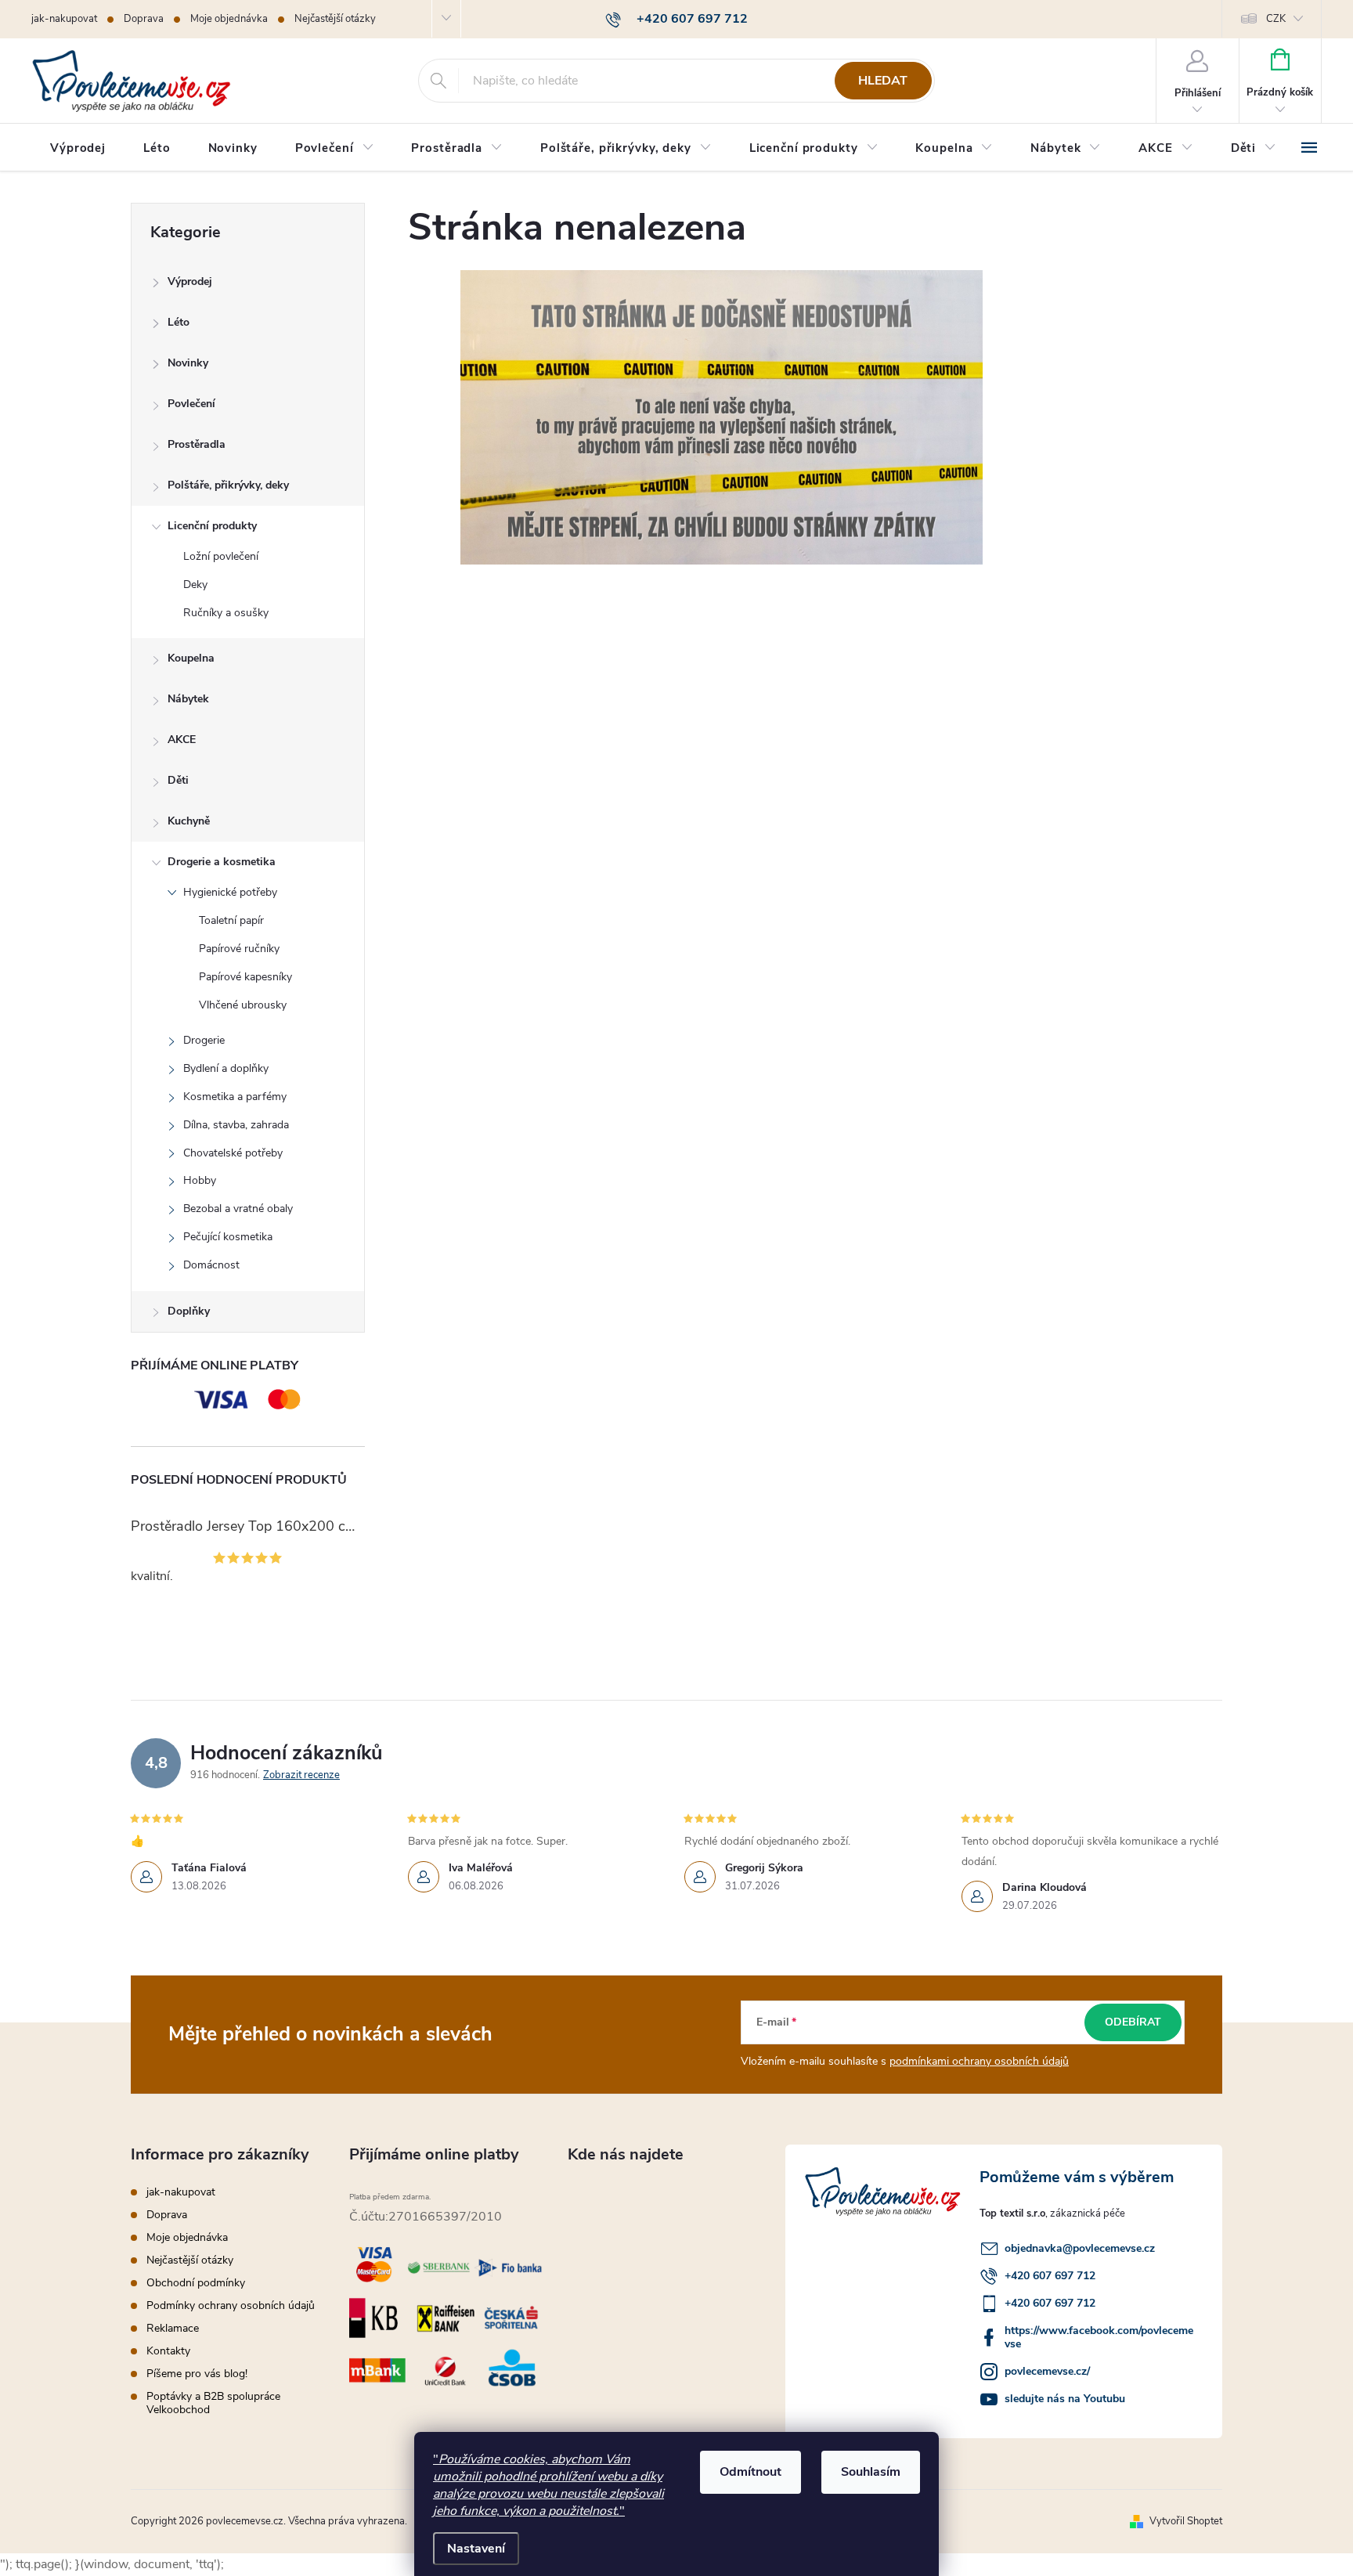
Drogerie (204, 1040)
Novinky (188, 363)
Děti (178, 780)
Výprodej (190, 281)
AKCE (182, 740)
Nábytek (188, 699)
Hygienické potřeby (230, 892)
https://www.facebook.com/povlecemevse (1099, 2337)
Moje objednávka (229, 19)
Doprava (144, 19)
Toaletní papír (231, 920)
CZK (1276, 19)
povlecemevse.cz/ (1047, 2371)
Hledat (883, 81)
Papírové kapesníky (245, 977)
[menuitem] (78, 148)
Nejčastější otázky (335, 19)
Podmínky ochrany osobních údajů (231, 2305)
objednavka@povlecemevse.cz (1080, 2248)
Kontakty (168, 2351)
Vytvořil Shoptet (1186, 2521)
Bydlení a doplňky (226, 1068)
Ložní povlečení (221, 556)
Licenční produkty (212, 526)
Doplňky (189, 1311)
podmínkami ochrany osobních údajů (979, 2061)
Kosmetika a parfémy (235, 1097)
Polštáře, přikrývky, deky (228, 485)
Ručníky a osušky (226, 613)
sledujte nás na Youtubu (1065, 2399)
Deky (195, 584)
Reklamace (173, 2328)
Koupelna (191, 658)
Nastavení (476, 2549)
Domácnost (211, 1265)
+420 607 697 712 (1050, 2276)
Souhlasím (871, 2472)
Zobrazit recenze (301, 1775)
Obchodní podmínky (196, 2283)
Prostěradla (197, 444)
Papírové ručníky (239, 949)
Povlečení (191, 404)
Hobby (200, 1180)
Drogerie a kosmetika (222, 862)
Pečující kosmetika (228, 1237)
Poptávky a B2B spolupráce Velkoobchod (213, 2403)
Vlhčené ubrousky (243, 1005)
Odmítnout (750, 2472)
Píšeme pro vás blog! (197, 2374)
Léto (179, 322)
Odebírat (1133, 2022)
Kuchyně (189, 821)
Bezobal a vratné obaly (238, 1209)
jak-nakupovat (64, 19)
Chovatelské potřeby (233, 1153)
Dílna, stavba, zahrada (236, 1125)
